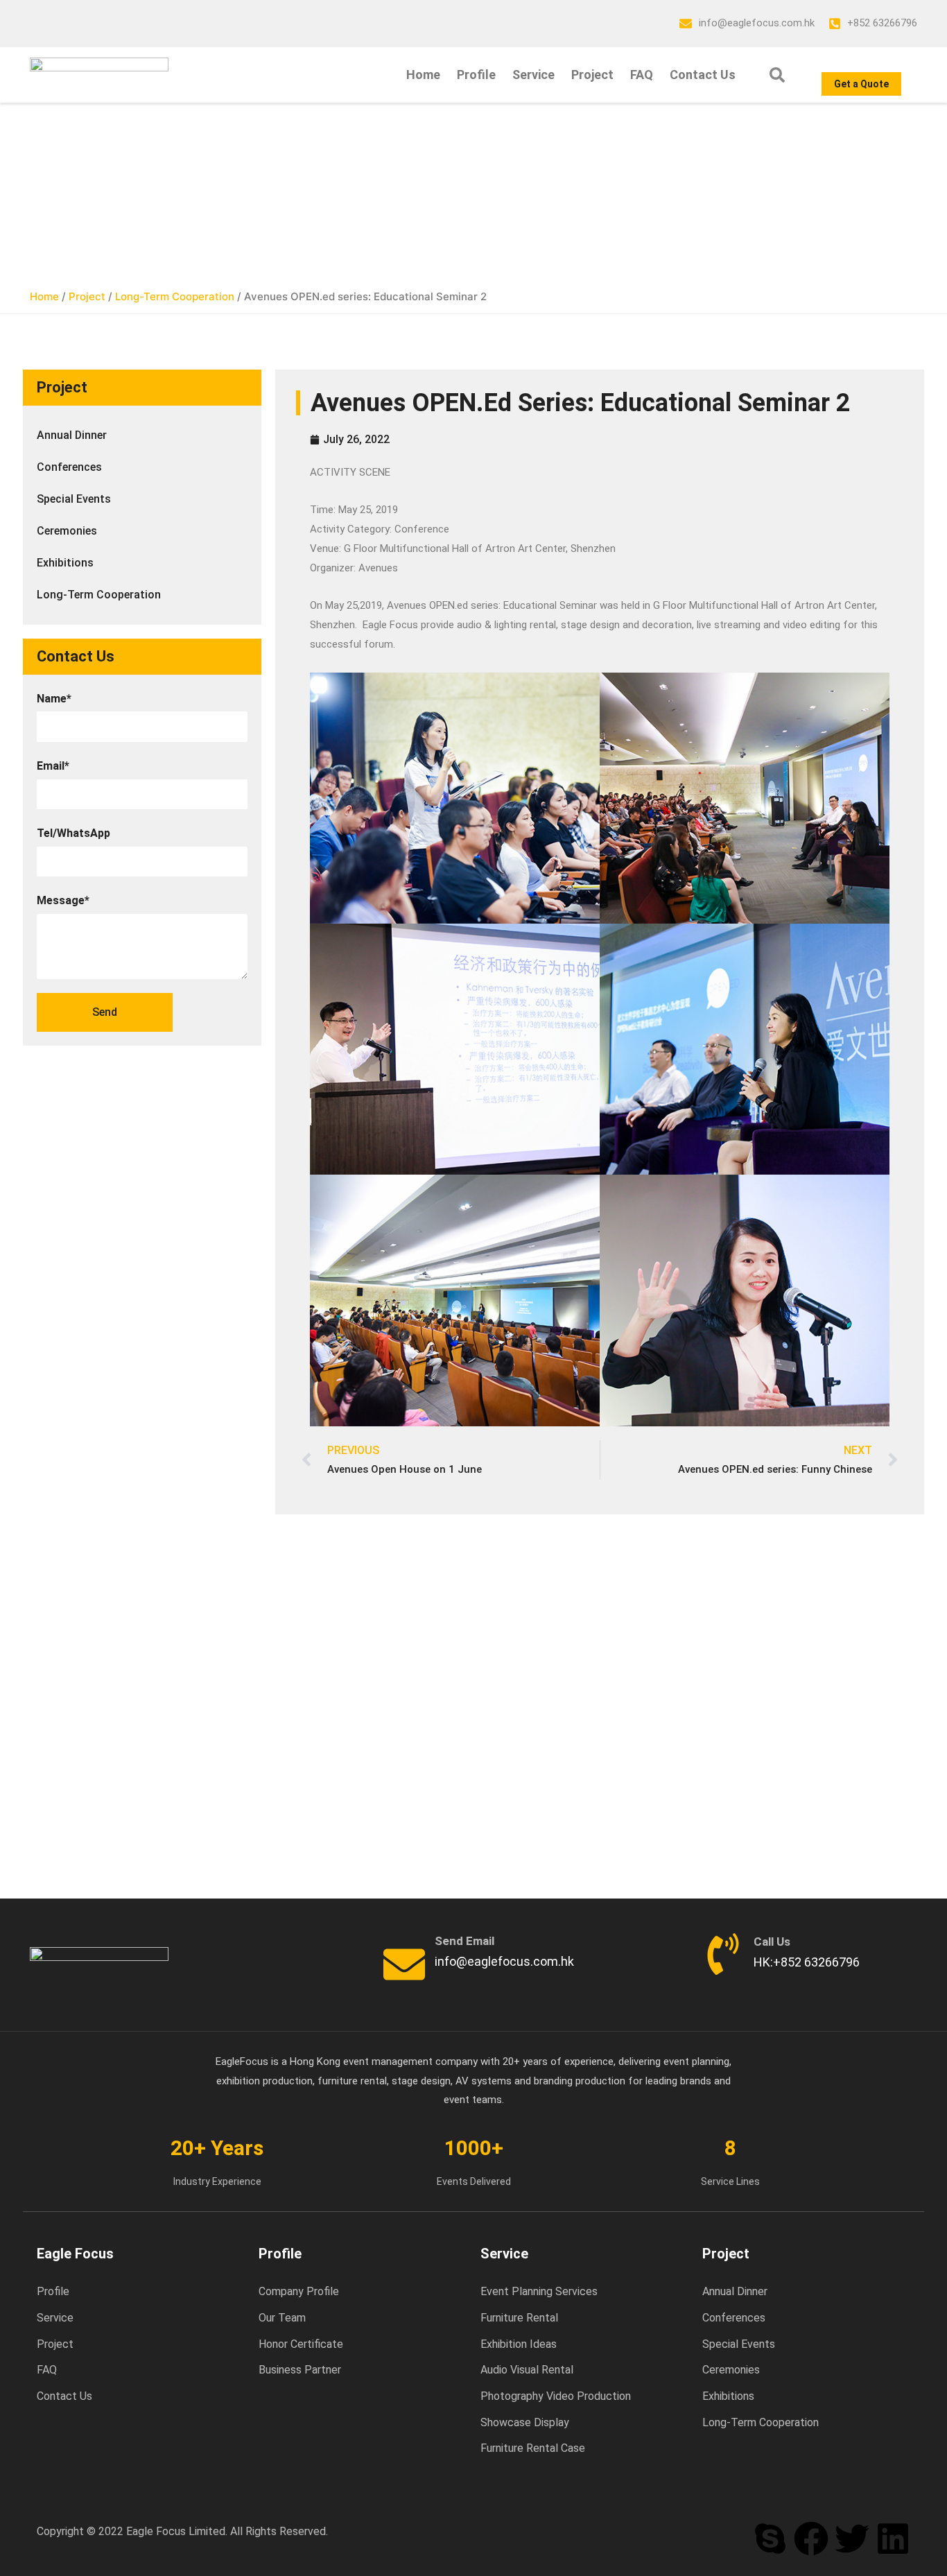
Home (423, 75)
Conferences (69, 467)
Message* (63, 900)
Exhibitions (65, 563)
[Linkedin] (893, 2539)
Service (533, 75)
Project (592, 75)
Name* (54, 699)
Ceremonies (67, 531)
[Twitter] (852, 2539)
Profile (476, 75)
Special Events (74, 499)
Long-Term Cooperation (175, 296)
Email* (53, 766)
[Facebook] (811, 2539)
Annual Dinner (72, 435)
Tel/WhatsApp (73, 833)
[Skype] (770, 2539)
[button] (777, 75)
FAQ (642, 75)
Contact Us (703, 75)
